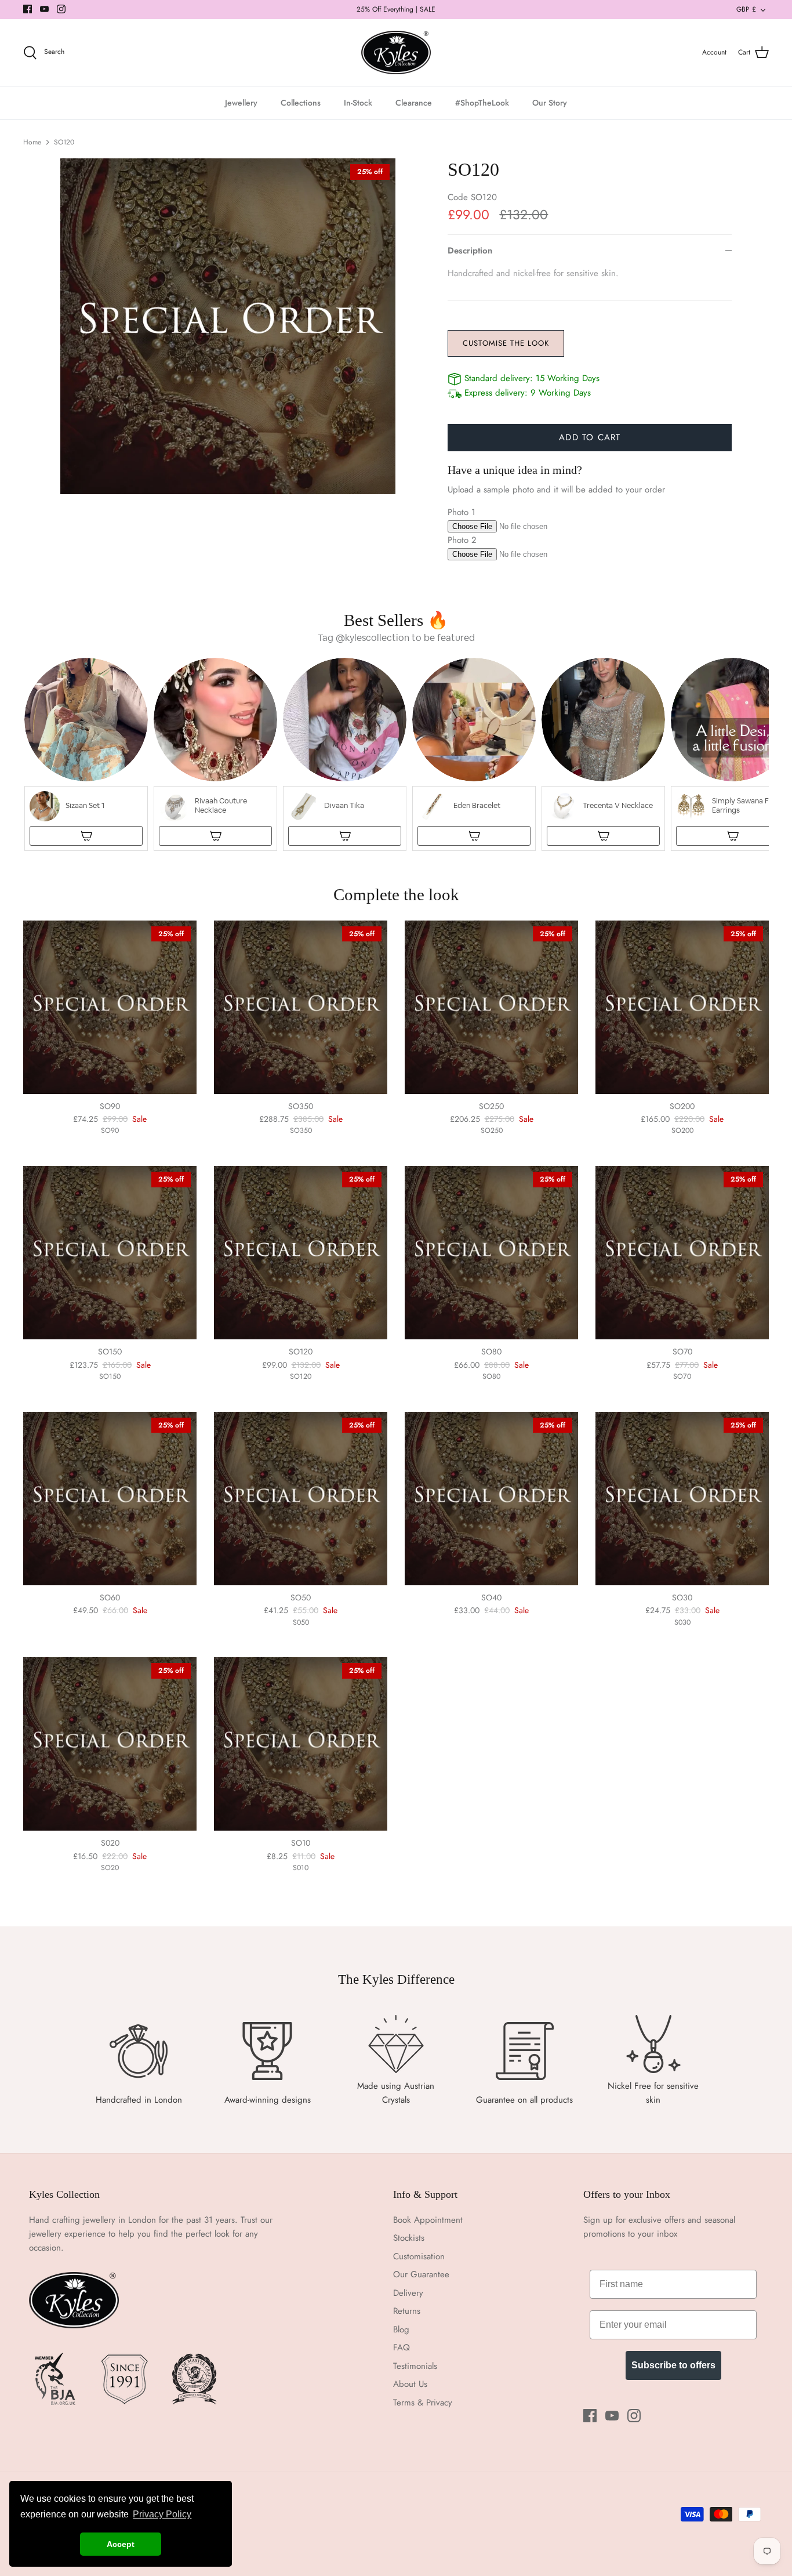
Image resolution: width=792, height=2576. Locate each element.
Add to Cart (590, 437)
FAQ (402, 2347)
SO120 (64, 142)
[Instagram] (61, 9)
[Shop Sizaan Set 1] (86, 836)
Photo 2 (462, 540)
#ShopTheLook (482, 103)
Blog (401, 2329)
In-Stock (358, 103)
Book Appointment (428, 2220)
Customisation (419, 2256)
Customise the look (506, 343)
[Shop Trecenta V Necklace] (603, 836)
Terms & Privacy (423, 2403)
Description (470, 251)
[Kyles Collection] (396, 53)
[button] (86, 754)
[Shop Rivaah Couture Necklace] (215, 836)
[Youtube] (44, 9)
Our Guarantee (421, 2274)
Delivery (408, 2293)
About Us (410, 2384)
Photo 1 (462, 512)
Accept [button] (121, 2544)
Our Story (550, 103)
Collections (301, 103)
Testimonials (415, 2366)
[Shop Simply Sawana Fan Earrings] (733, 836)
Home (32, 142)
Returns (407, 2311)
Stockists (409, 2238)
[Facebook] (28, 9)
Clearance (414, 103)
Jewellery (241, 103)
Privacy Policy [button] (162, 2514)
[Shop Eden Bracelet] (474, 836)
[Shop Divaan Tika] (345, 836)
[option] (228, 326)
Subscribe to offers (673, 2365)
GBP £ (746, 9)
